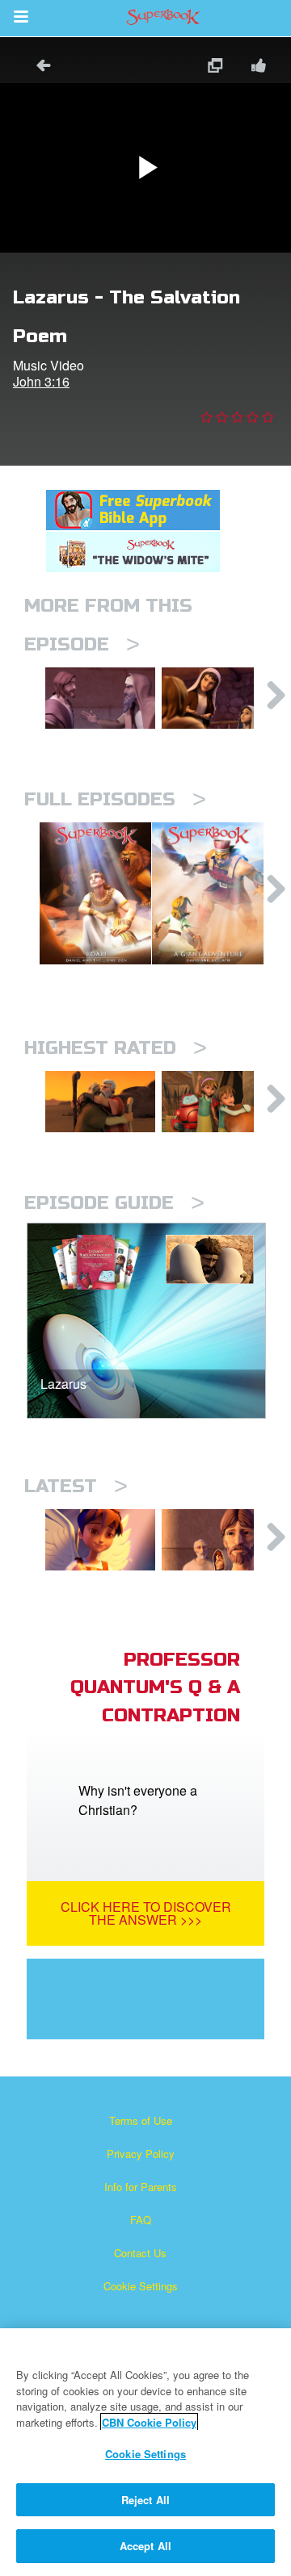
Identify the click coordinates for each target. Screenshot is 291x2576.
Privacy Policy (141, 2154)
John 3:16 (41, 381)
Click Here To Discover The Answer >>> (146, 1913)
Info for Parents (141, 2187)
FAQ (141, 2220)
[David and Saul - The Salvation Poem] (217, 1102)
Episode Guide (114, 1203)
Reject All (145, 2500)
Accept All (145, 2546)
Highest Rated (116, 1048)
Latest (76, 1486)
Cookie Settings (141, 2286)
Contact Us (140, 2253)
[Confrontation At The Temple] (100, 698)
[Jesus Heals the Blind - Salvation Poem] (100, 1540)
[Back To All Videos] (38, 67)
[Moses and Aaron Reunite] (100, 1102)
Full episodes (115, 799)
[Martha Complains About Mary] (217, 698)
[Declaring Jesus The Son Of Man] (217, 1540)
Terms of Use (141, 2120)
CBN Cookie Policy (149, 2422)
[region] (145, 2452)
